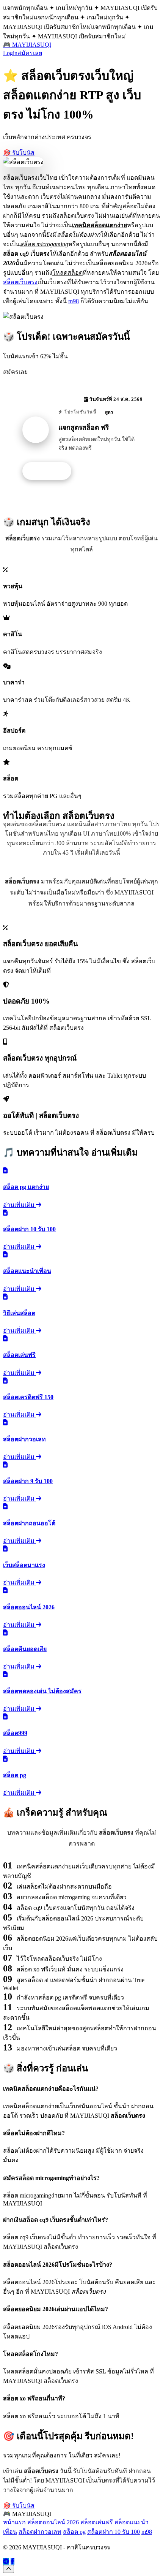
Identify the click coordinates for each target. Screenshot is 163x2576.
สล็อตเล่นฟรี (97, 2522)
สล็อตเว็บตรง (20, 282)
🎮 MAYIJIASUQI (27, 45)
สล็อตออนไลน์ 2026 (53, 2522)
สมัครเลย (30, 53)
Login (10, 53)
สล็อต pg (74, 2532)
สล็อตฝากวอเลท (40, 2532)
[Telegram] (6, 2561)
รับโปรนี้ (51, 471)
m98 (74, 301)
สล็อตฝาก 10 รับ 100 (114, 2532)
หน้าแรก (14, 2522)
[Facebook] (13, 2561)
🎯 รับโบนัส (19, 153)
